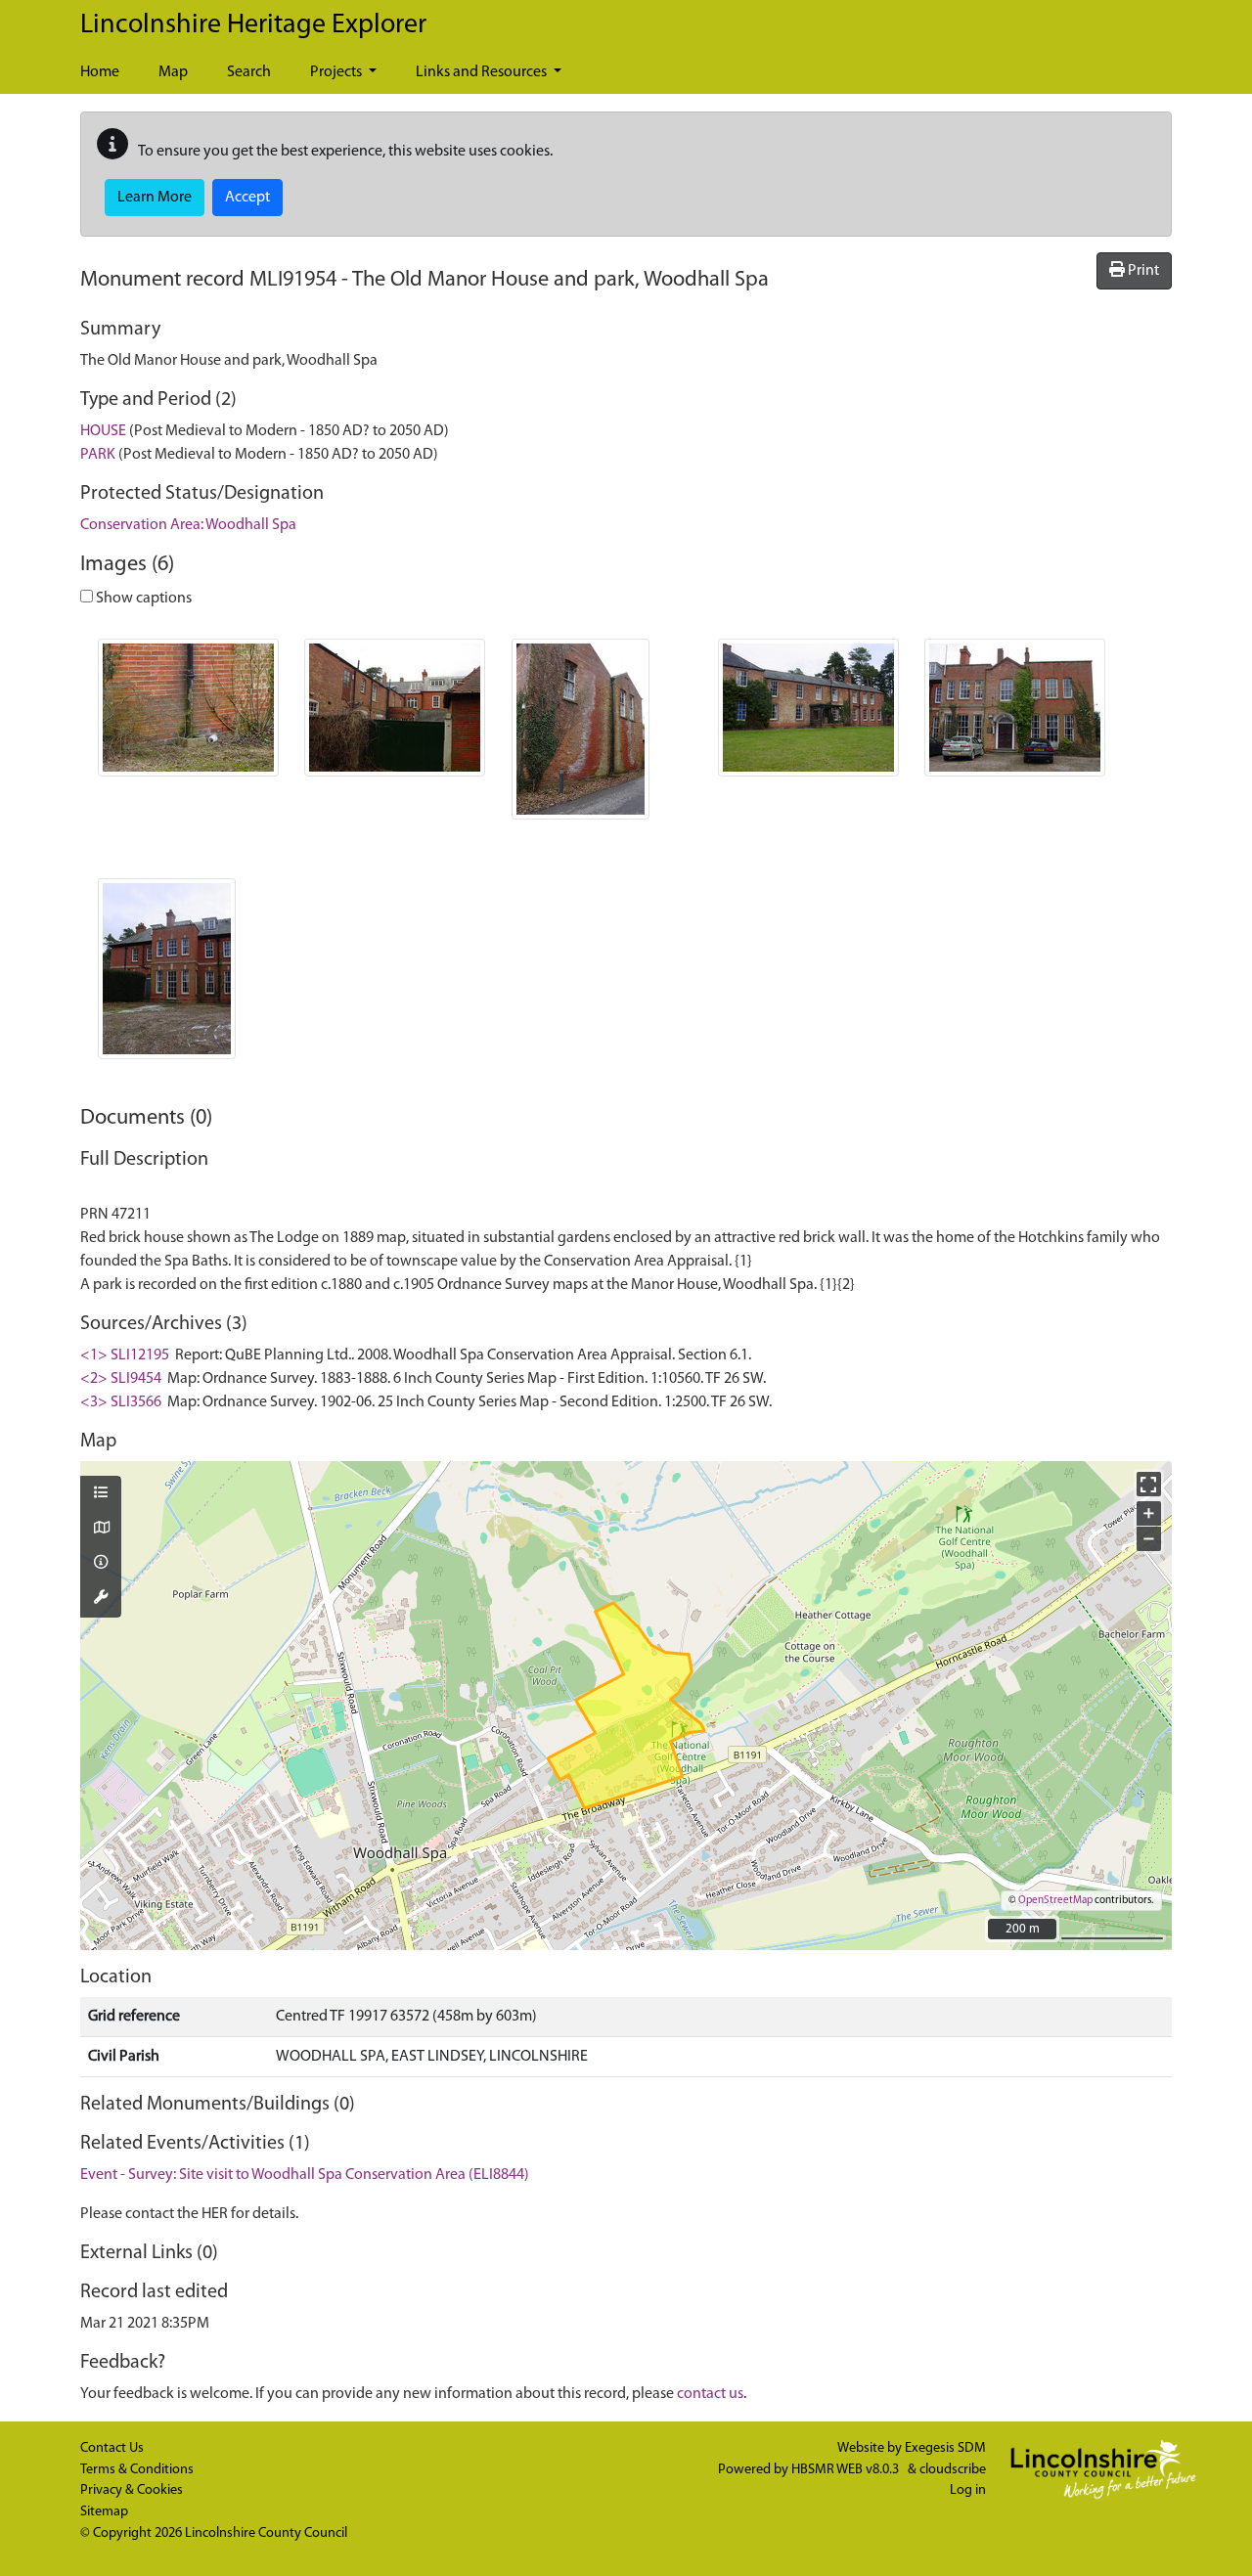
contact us (710, 2394)
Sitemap (104, 2512)
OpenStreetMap (1055, 1901)
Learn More (155, 198)
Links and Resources (483, 72)
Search (249, 72)
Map (173, 72)
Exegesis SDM (945, 2448)
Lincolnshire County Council (266, 2533)
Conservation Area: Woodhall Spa (188, 525)
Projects (337, 72)
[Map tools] (101, 1599)
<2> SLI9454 (121, 1379)
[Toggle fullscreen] (1149, 1484)
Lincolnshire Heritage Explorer (253, 25)
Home (100, 72)
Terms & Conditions (137, 2470)
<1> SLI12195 (125, 1355)
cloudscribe (953, 2470)
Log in (968, 2490)
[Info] (101, 1564)
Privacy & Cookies (132, 2490)
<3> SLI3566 (121, 1402)
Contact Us (112, 2448)
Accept (247, 198)
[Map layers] (101, 1494)
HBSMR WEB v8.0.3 (847, 2470)
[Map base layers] (101, 1530)
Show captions (142, 599)
